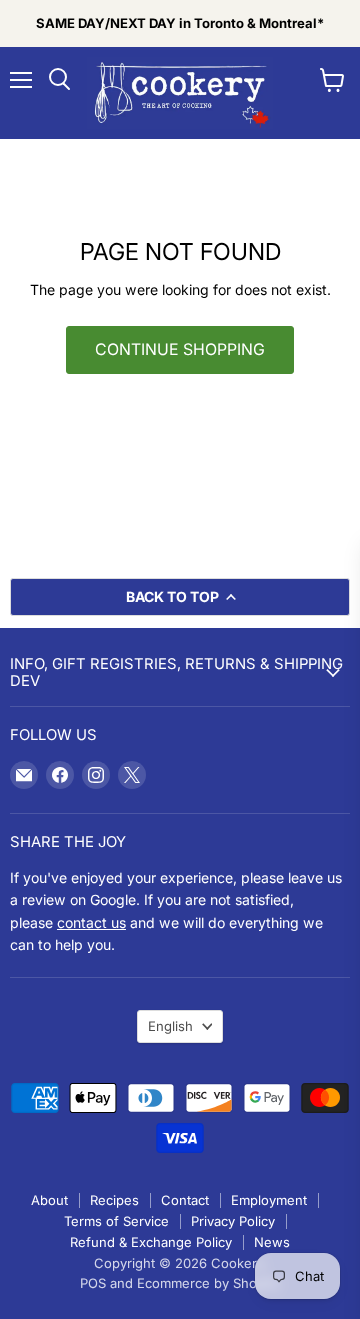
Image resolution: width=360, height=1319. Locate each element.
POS (93, 1283)
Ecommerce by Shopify (208, 1283)
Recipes (114, 1200)
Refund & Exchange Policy (151, 1242)
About (49, 1200)
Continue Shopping (180, 349)
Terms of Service (116, 1221)
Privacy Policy (233, 1221)
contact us (91, 922)
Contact (185, 1200)
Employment (269, 1200)
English (170, 1026)
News (272, 1242)
